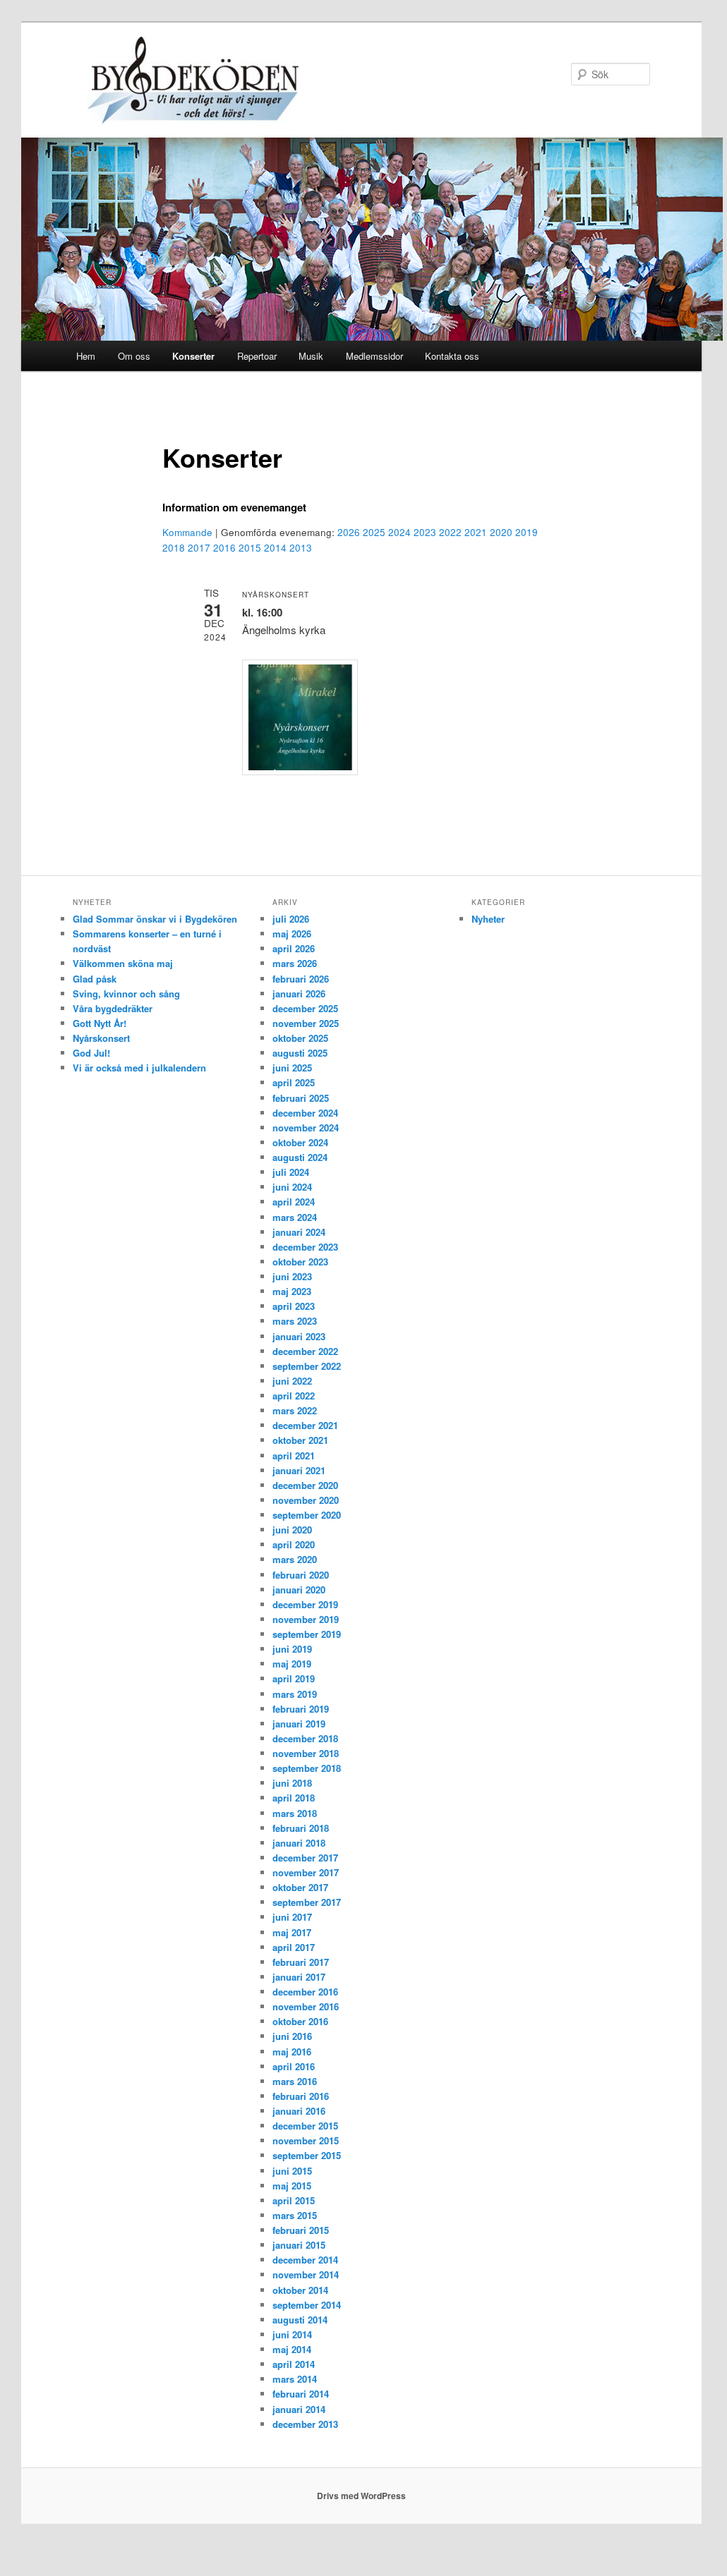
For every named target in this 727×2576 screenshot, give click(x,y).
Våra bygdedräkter (113, 1008)
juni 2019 (292, 1649)
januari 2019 (299, 1724)
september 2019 (307, 1634)
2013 (301, 548)
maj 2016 (292, 2052)
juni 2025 (292, 1068)
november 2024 (306, 1128)
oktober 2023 (300, 1262)
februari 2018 (301, 1828)
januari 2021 (299, 1470)
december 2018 (305, 1738)
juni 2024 (292, 1187)
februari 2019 (301, 1709)
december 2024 (305, 1113)
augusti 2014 (300, 2320)
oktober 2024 (300, 1142)
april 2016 (294, 2066)
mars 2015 (295, 2215)
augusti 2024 (300, 1157)
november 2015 (306, 2140)
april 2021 (294, 1456)
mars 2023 (295, 1321)
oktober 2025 (300, 1038)
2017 (199, 548)
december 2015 (305, 2126)
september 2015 (307, 2155)
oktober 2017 (300, 1887)
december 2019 (305, 1604)
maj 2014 (292, 2349)
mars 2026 (295, 963)
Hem (86, 356)
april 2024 (294, 1202)
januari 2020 (299, 1590)
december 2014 (305, 2260)
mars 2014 (295, 2379)
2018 (174, 548)
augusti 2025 (300, 1053)
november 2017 (306, 1872)
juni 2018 (292, 1783)
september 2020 (307, 1515)
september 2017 (307, 1902)
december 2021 (305, 1425)
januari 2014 (299, 2409)
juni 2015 (292, 2171)
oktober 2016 (300, 2021)
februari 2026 (301, 979)
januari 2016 (299, 2111)
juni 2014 (292, 2334)
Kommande (187, 532)
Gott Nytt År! (100, 1023)
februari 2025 (301, 1098)
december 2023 (305, 1247)
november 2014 (306, 2274)
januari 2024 (299, 1232)
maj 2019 (292, 1664)
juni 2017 (292, 1917)
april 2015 (294, 2200)
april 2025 (294, 1082)
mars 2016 (295, 2081)
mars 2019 (295, 1694)
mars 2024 (295, 1217)
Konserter (193, 356)
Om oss (134, 356)
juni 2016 (292, 2036)
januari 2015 (299, 2245)
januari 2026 (299, 994)
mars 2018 (295, 1813)
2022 (450, 532)
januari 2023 (299, 1336)
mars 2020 (295, 1559)
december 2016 (305, 1992)
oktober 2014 (300, 2290)
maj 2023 (292, 1291)
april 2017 (294, 1947)
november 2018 (306, 1753)
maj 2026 (292, 934)
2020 (501, 532)
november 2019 (306, 1619)
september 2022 (307, 1366)
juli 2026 (291, 919)
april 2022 (294, 1396)
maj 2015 (292, 2186)
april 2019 (294, 1678)
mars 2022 (295, 1410)
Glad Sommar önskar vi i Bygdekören (155, 919)
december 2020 (305, 1485)
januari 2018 (299, 1843)
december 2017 (305, 1858)
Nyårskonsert (101, 1038)
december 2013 (305, 2424)
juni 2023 (292, 1276)
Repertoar (257, 356)
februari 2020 (301, 1575)
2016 (224, 548)
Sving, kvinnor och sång (126, 994)
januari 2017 (299, 1977)
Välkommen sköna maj (123, 963)
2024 (399, 532)
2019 (527, 532)
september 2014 (307, 2305)
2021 (476, 532)
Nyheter (488, 919)
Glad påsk (95, 979)
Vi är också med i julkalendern (139, 1068)
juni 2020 (292, 1530)
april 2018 (294, 1798)
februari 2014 (301, 2394)
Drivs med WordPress (361, 2496)
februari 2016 (301, 2096)
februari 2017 (301, 1962)
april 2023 (294, 1306)
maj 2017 (292, 1932)
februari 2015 (301, 2230)
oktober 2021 (300, 1440)
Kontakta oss (452, 356)
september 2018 (307, 1768)
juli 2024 (291, 1172)
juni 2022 (292, 1381)
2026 (349, 532)
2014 (275, 548)
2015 (250, 548)
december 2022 (305, 1351)
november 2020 (306, 1500)
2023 (425, 532)
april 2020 (294, 1544)
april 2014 (294, 2364)
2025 (374, 532)
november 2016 (306, 2006)
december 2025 (305, 1008)
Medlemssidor (374, 356)
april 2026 (294, 948)
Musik (311, 356)
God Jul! (91, 1053)
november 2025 (306, 1023)
